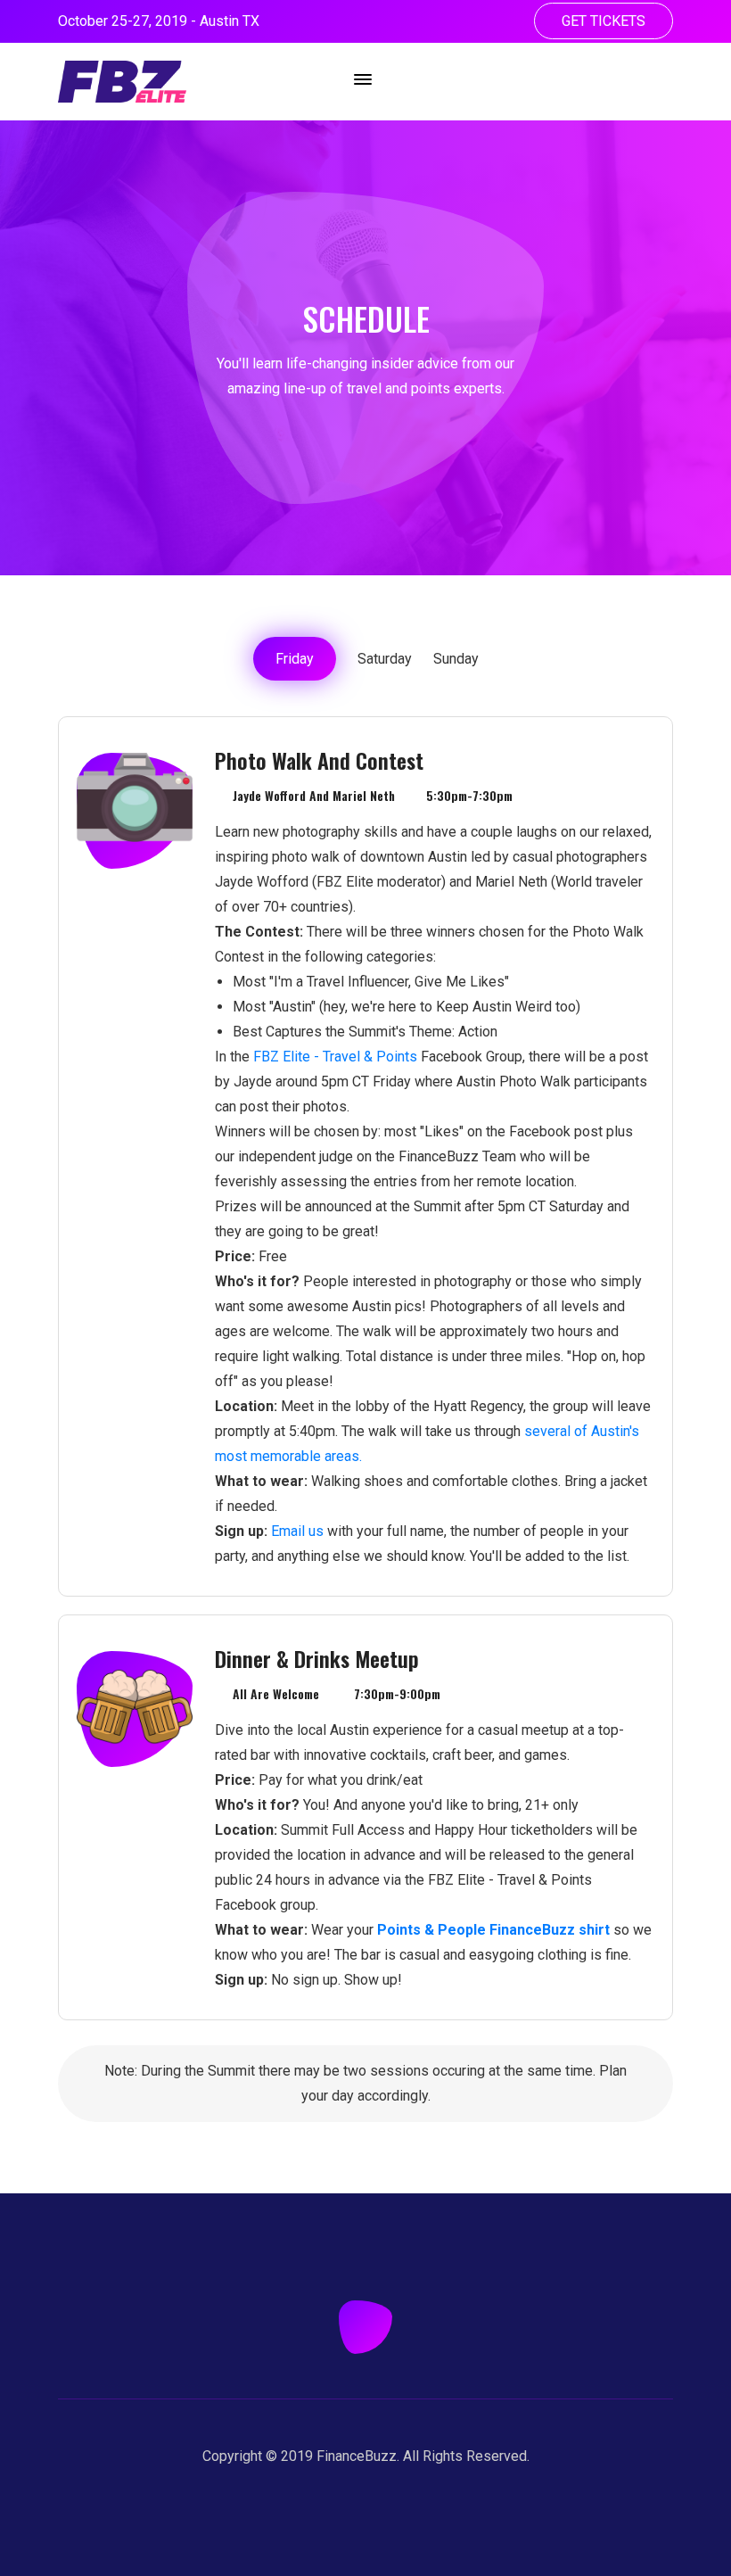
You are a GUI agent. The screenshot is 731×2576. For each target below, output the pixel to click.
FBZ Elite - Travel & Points (335, 1057)
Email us (297, 1531)
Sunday (456, 659)
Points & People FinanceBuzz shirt (493, 1930)
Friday (295, 659)
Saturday (385, 659)
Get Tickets (604, 21)
